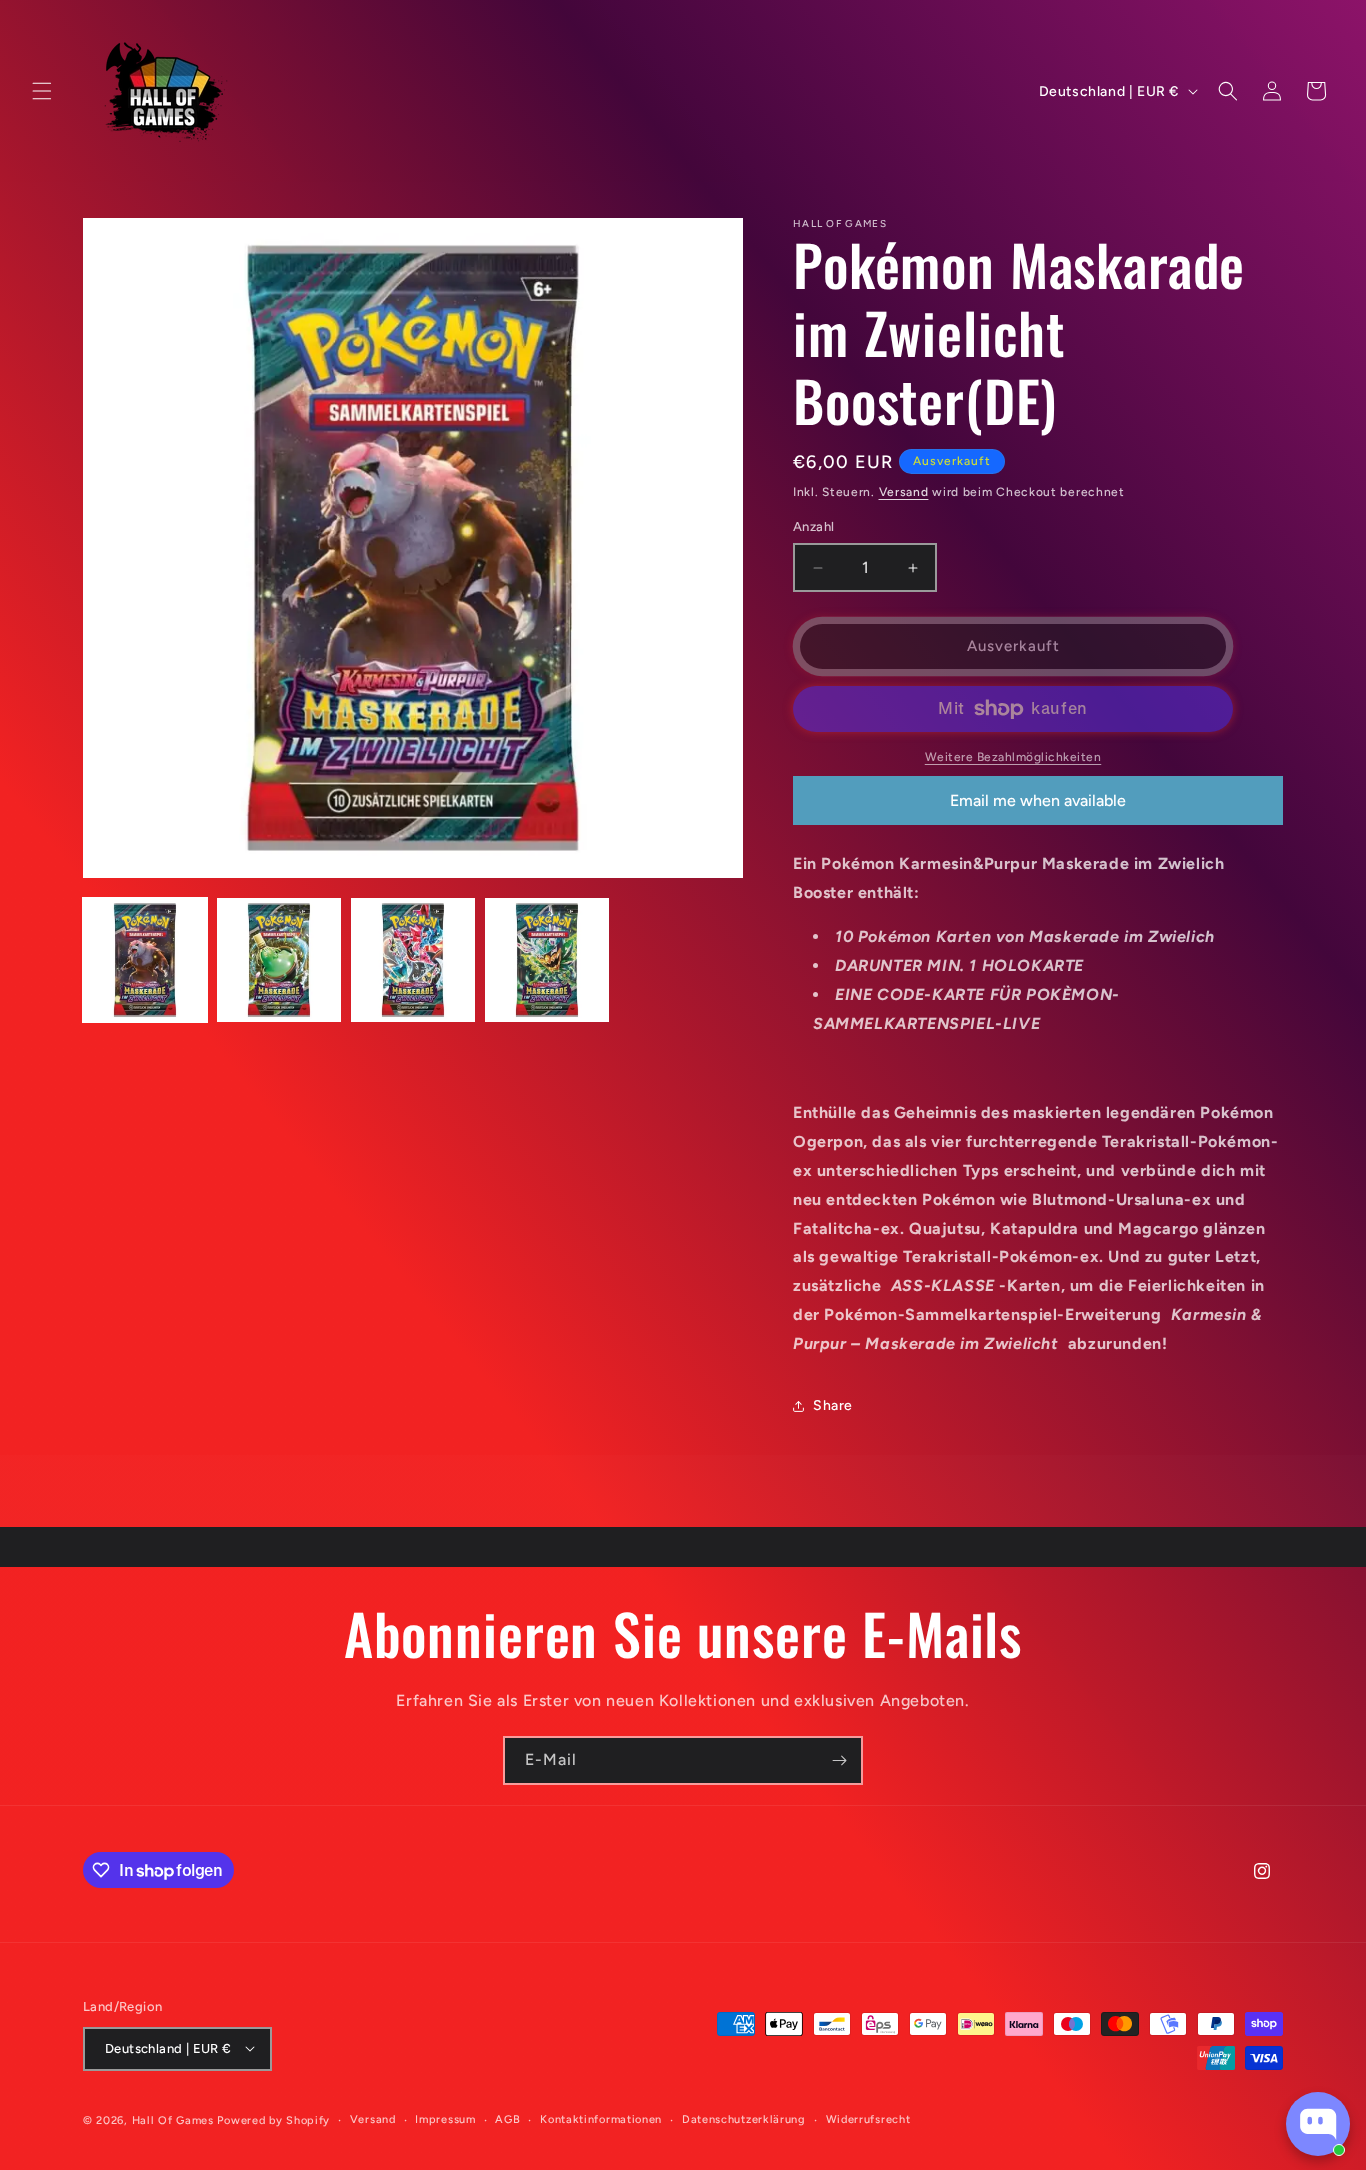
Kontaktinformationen (601, 2118)
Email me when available (1038, 800)
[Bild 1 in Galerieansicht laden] (145, 960)
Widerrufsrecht (868, 2118)
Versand (904, 492)
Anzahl (813, 527)
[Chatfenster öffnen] (1318, 2124)
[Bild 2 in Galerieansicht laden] (279, 960)
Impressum (445, 2118)
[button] (42, 91)
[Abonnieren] (839, 1760)
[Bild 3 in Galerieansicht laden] (413, 960)
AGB (507, 2118)
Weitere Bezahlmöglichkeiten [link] (1013, 757)
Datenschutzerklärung (744, 2118)
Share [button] (833, 1405)
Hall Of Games (173, 2119)
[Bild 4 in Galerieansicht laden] (547, 960)
